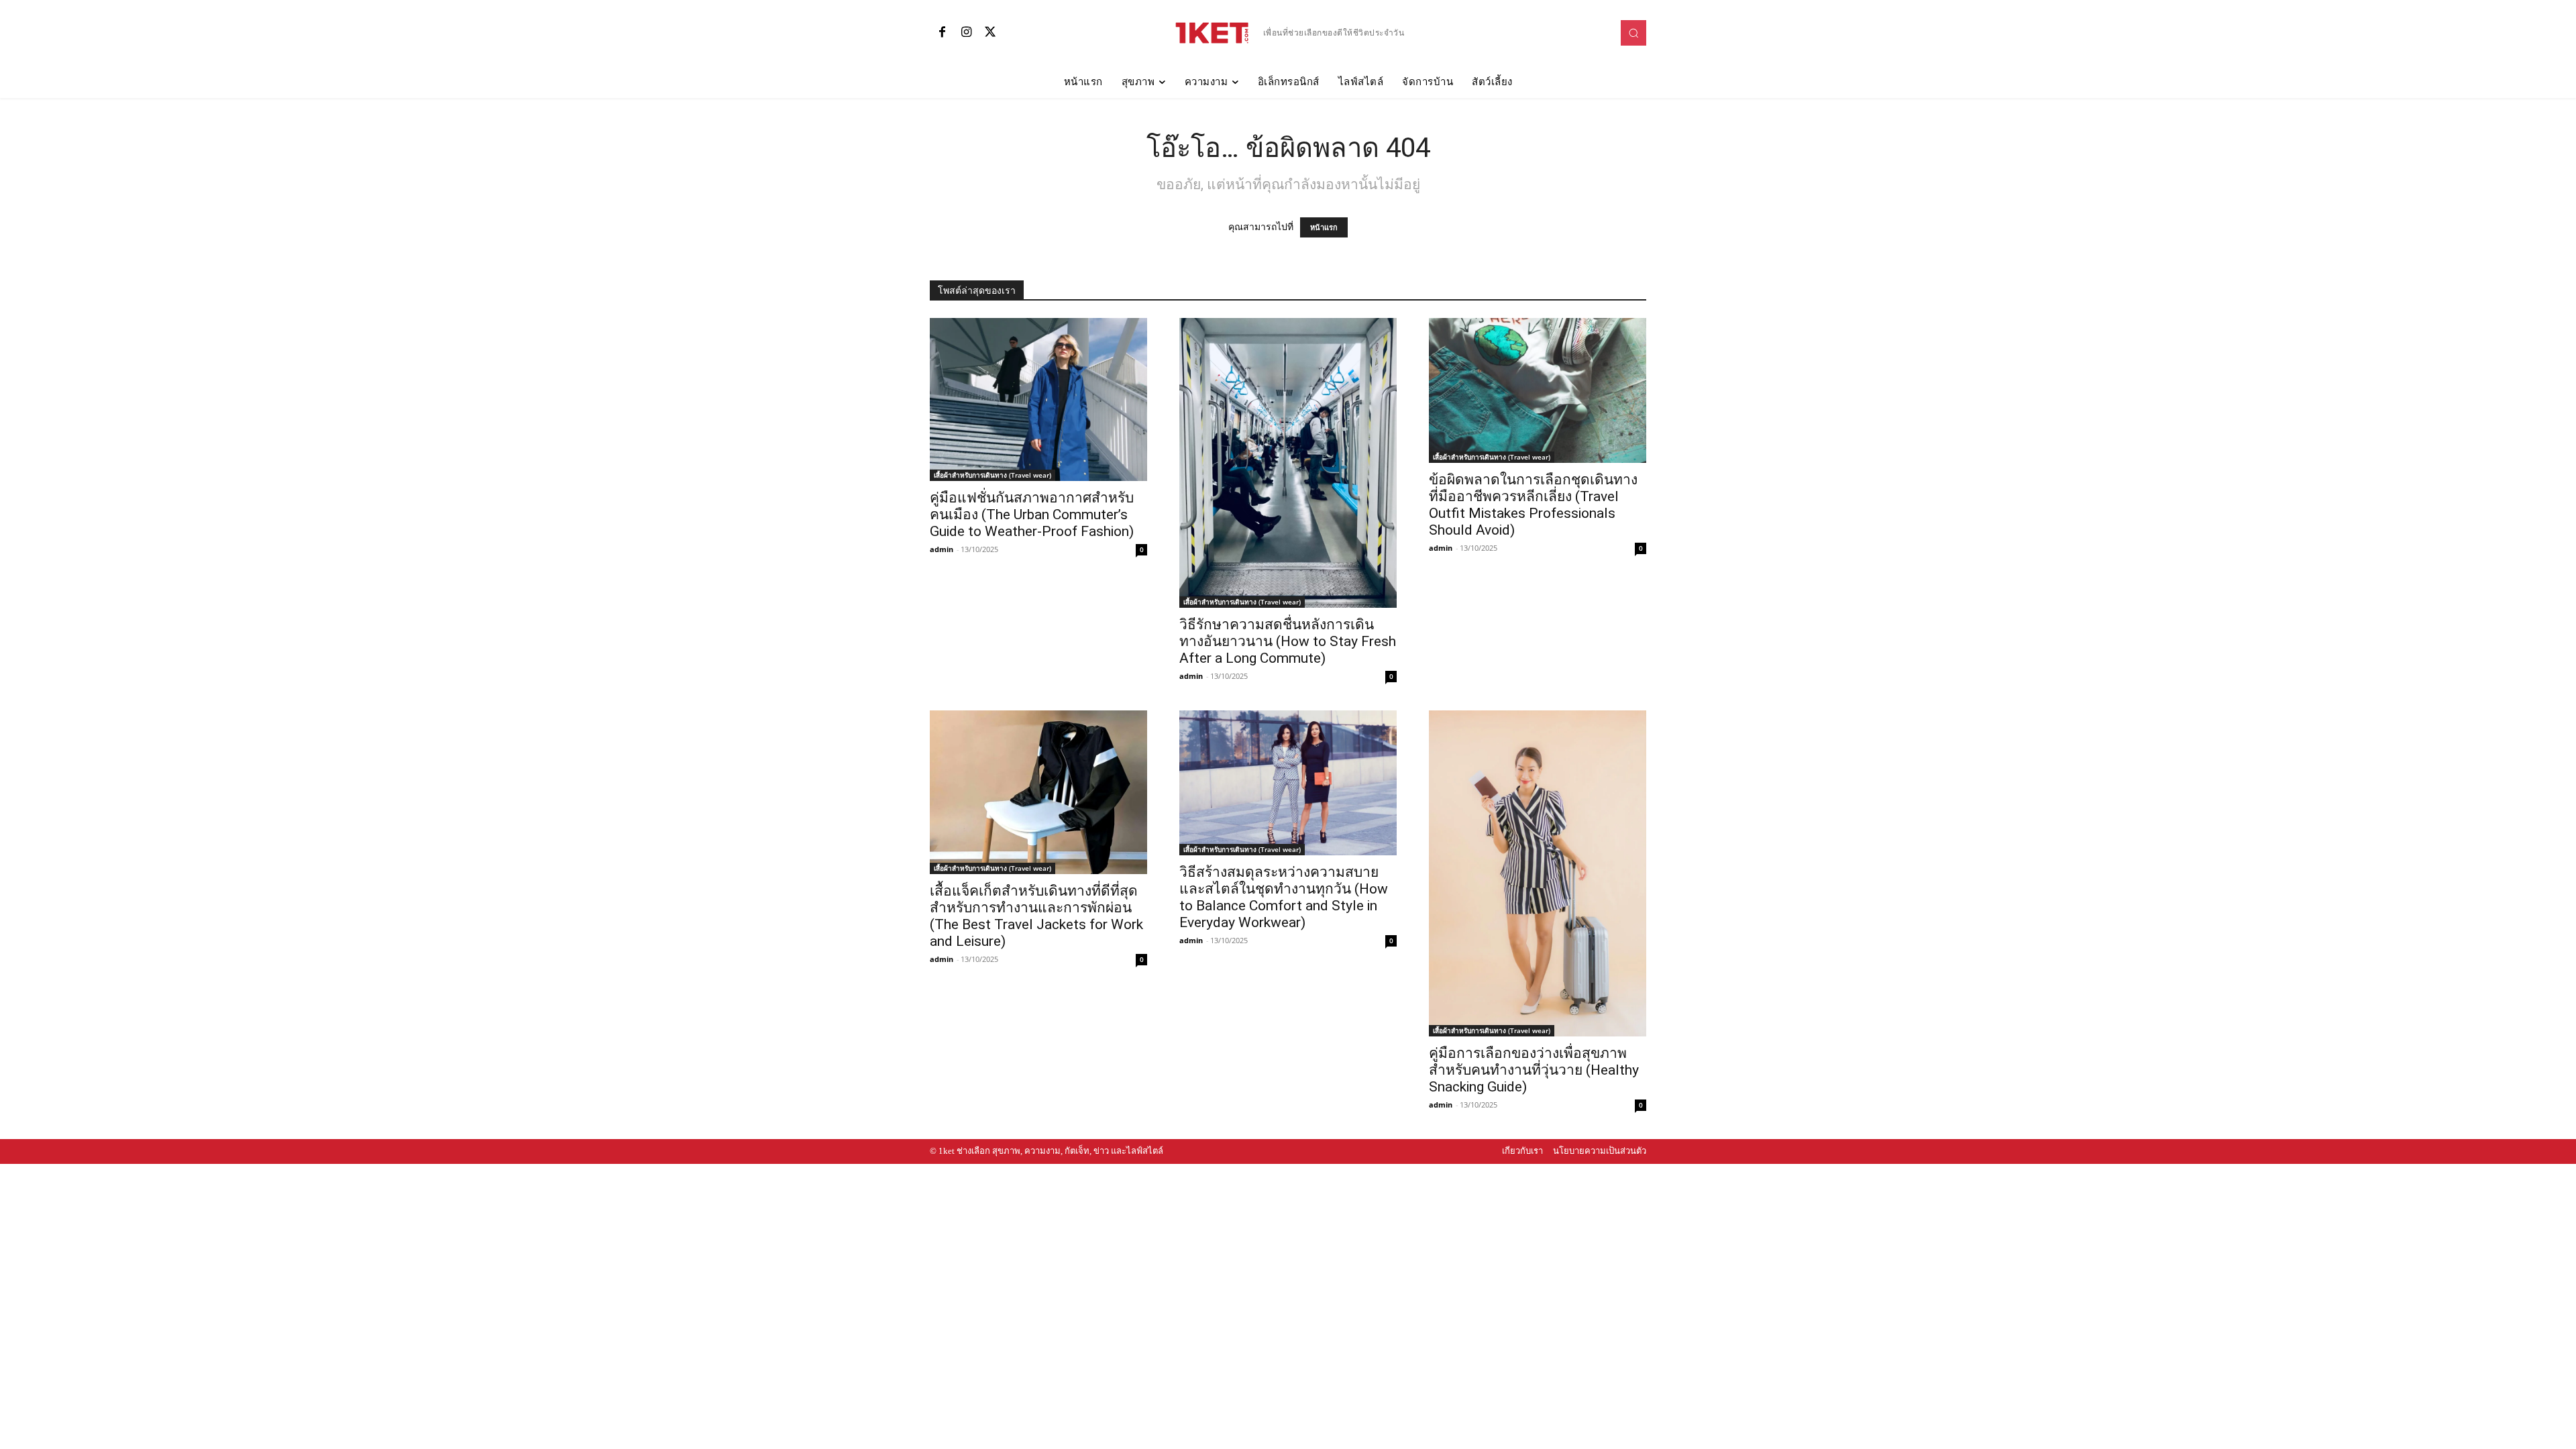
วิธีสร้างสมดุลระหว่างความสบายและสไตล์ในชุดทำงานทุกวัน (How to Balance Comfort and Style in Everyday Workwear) (1284, 897)
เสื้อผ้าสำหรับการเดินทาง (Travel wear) (992, 475)
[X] (990, 33)
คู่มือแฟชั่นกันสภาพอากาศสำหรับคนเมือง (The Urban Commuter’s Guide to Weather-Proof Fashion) (1032, 515)
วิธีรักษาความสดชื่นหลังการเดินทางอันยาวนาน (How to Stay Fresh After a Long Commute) (1288, 641)
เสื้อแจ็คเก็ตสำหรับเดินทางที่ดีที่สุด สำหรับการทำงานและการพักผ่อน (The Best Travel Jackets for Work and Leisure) (1036, 916)
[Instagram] (966, 33)
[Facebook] (942, 33)
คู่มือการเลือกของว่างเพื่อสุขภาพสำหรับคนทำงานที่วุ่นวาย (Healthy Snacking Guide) (1534, 1070)
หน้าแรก (1324, 227)
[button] (1633, 33)
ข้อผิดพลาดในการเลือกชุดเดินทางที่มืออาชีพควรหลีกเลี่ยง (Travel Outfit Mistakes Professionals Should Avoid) (1533, 505)
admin (942, 549)
